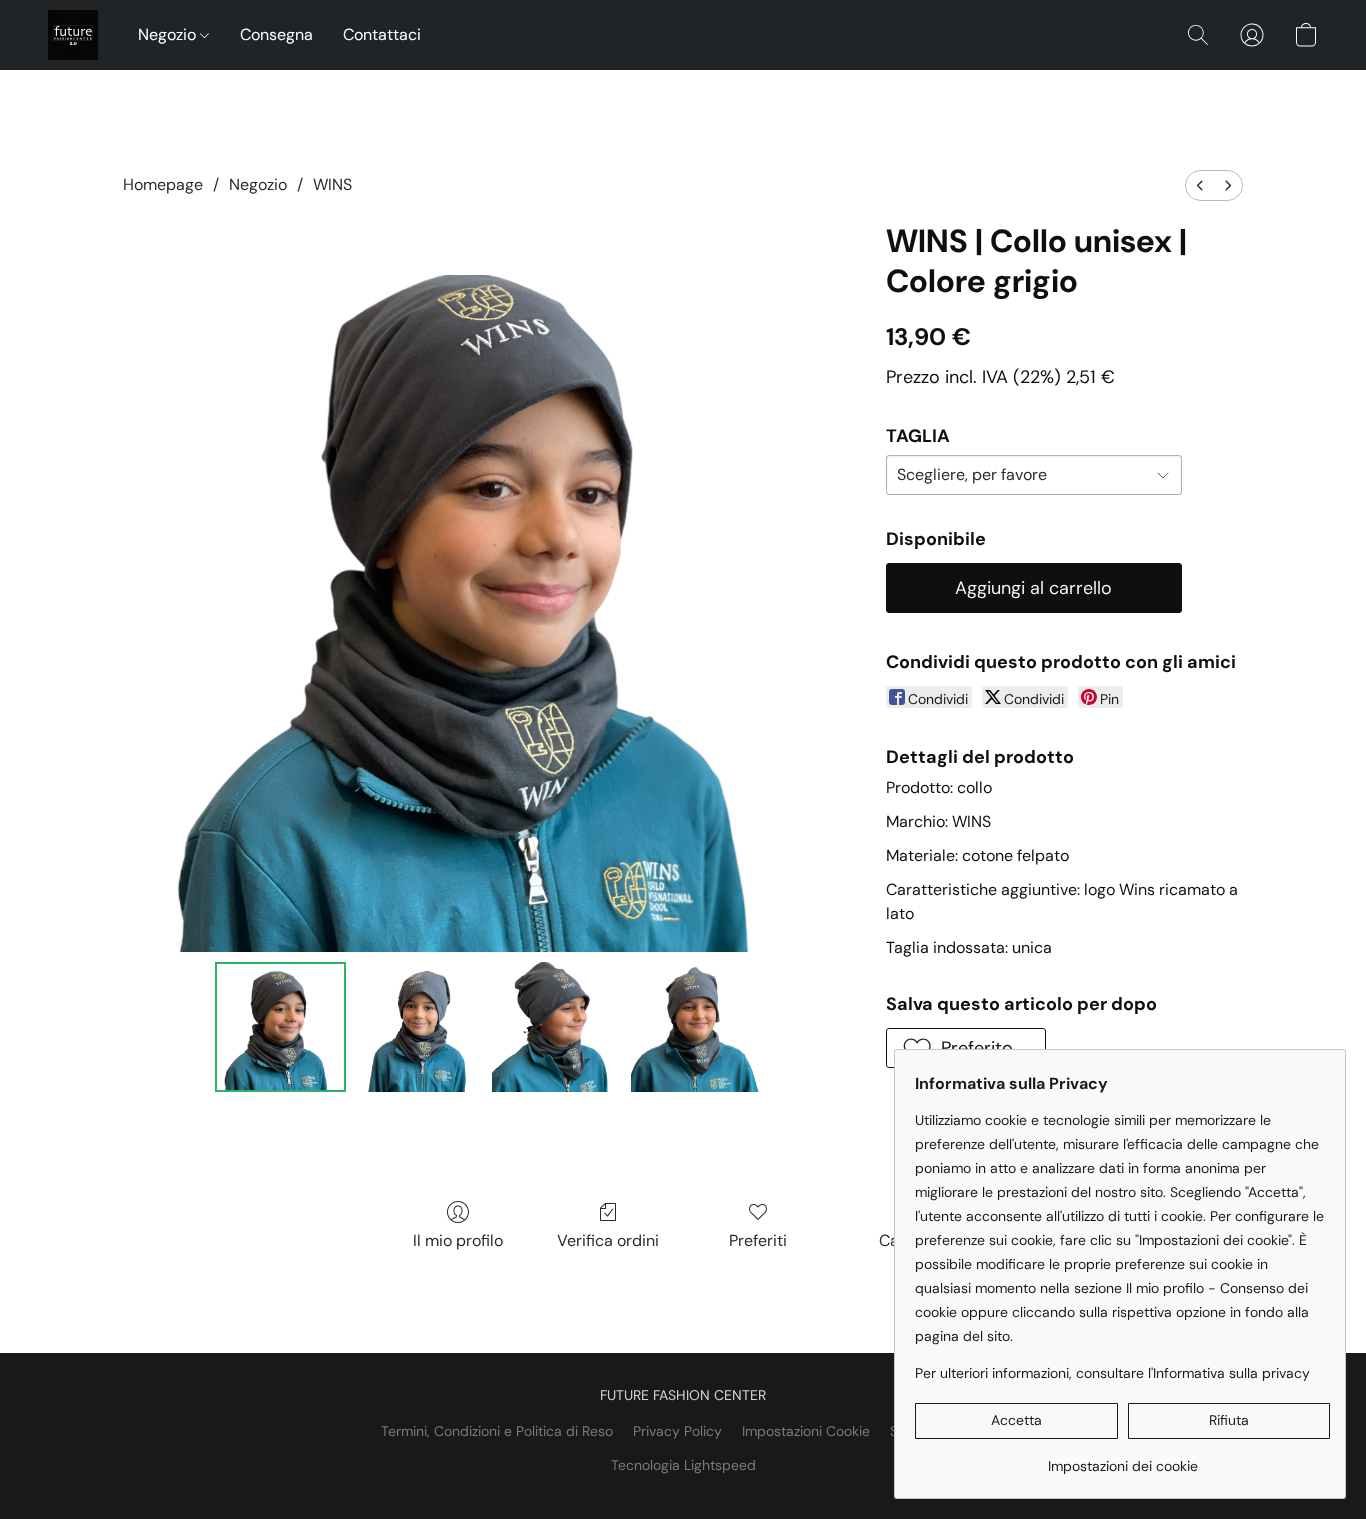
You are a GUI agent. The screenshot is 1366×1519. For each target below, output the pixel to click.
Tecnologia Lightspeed (683, 1465)
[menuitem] (1200, 185)
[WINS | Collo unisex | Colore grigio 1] (419, 1027)
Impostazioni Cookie (806, 1431)
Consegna (276, 34)
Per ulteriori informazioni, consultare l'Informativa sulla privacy (1112, 1373)
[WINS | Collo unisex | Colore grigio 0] (280, 1027)
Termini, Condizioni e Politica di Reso (497, 1431)
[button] (73, 35)
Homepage (163, 184)
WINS (332, 184)
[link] (1122, 1458)
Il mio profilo (458, 1240)
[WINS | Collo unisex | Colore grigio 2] (557, 1027)
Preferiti (758, 1240)
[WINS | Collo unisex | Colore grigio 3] (696, 1027)
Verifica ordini (608, 1240)
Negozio (169, 34)
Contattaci (382, 34)
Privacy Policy (677, 1431)
